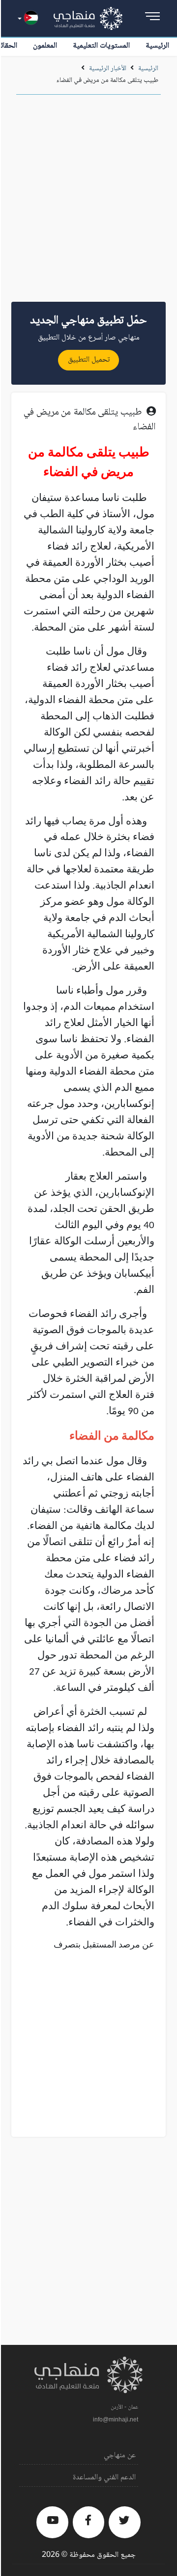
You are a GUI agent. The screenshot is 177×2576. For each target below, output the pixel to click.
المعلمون (45, 46)
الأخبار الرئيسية (108, 69)
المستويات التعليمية (101, 46)
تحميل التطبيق (89, 360)
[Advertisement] (88, 202)
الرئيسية (157, 46)
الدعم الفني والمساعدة (104, 2478)
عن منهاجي (120, 2456)
